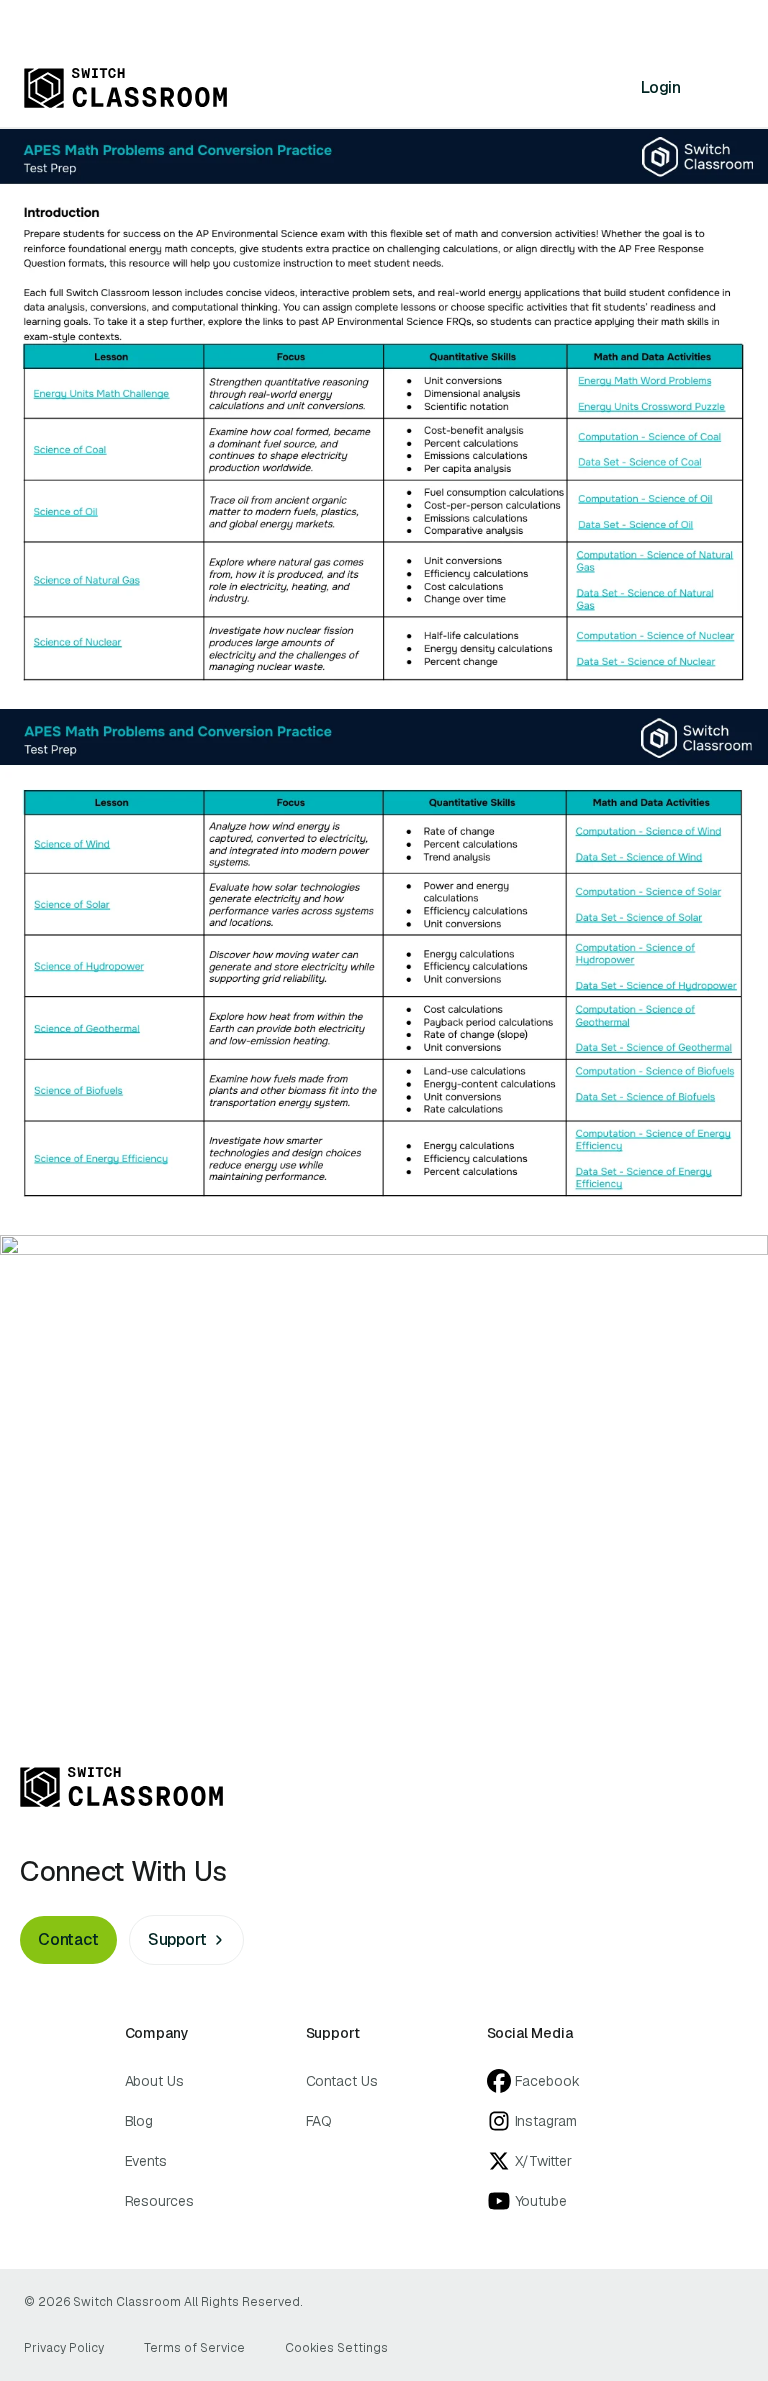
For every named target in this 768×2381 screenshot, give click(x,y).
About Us (154, 2081)
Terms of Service (194, 2348)
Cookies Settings (336, 2348)
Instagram (546, 2121)
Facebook (547, 2081)
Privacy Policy (64, 2348)
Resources (159, 2201)
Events (146, 2161)
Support (177, 1939)
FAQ (319, 2121)
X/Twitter (543, 2161)
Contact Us (342, 2081)
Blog (139, 2121)
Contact (68, 1939)
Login (661, 87)
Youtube (541, 2201)
